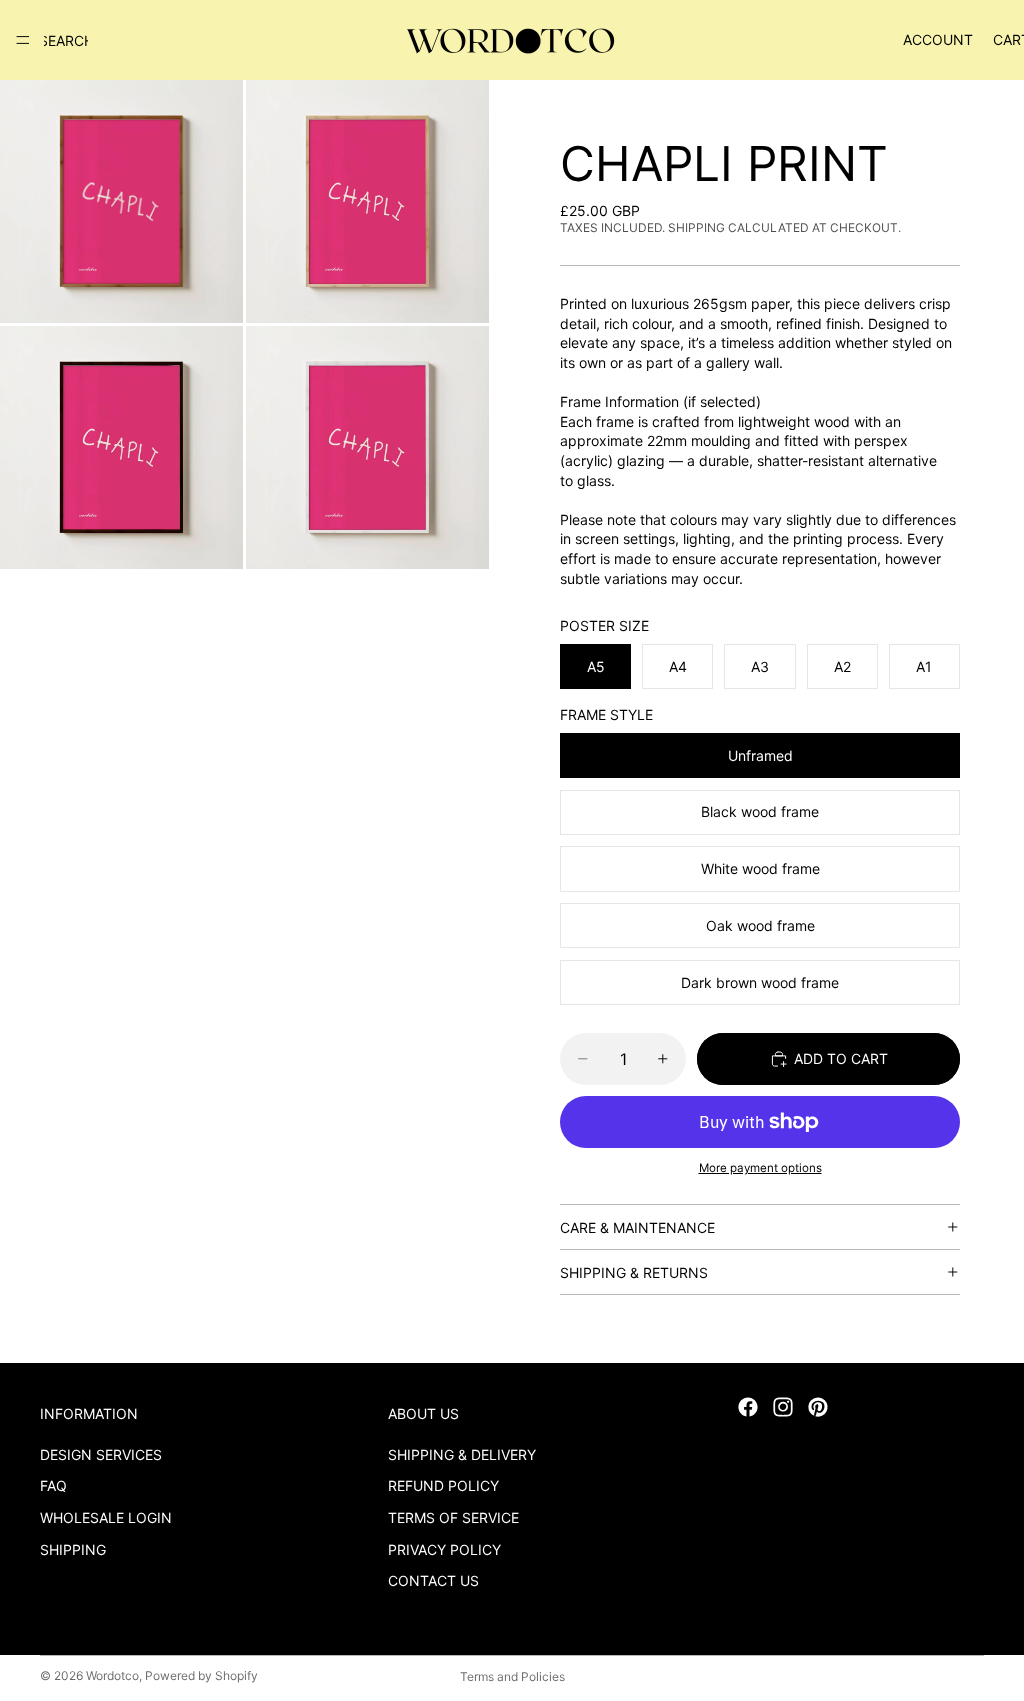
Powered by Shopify (201, 1675)
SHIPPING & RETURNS (634, 1272)
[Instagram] (783, 1407)
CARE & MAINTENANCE (637, 1227)
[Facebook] (748, 1407)
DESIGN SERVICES (101, 1454)
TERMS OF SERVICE (453, 1517)
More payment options (760, 1168)
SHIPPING (73, 1549)
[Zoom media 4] (367, 447)
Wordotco (112, 1675)
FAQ (53, 1486)
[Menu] (23, 40)
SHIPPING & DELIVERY (462, 1454)
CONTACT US (433, 1581)
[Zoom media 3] (121, 447)
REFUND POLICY (443, 1486)
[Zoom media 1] (121, 201)
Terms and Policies (512, 1676)
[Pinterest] (818, 1407)
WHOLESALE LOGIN (106, 1517)
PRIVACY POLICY (444, 1549)
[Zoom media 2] (367, 201)
